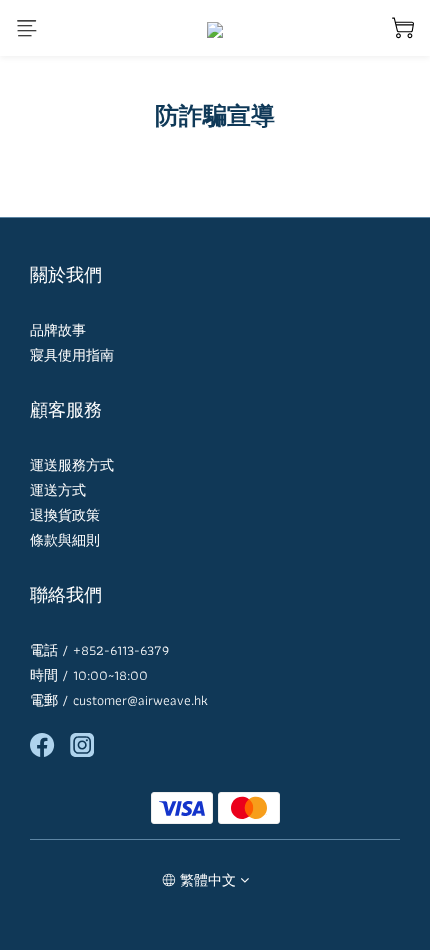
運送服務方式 (72, 465)
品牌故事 (58, 330)
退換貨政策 (65, 515)
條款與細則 (65, 540)
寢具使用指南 (72, 355)
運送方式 (58, 490)
